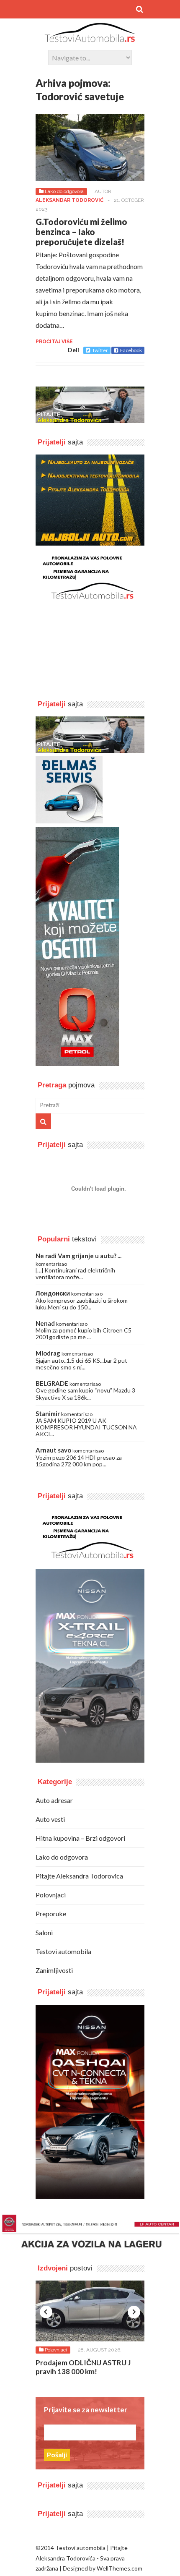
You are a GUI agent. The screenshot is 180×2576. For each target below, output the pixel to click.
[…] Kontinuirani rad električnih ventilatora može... (75, 1274)
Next (134, 2312)
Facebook (131, 350)
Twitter (100, 350)
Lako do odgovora (64, 191)
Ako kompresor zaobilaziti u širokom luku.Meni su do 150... (82, 1304)
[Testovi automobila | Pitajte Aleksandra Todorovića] (90, 38)
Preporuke (51, 1914)
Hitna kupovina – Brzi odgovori (80, 1838)
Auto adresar (54, 1800)
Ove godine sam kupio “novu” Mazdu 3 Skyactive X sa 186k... (85, 1394)
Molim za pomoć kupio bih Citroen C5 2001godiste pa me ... (84, 1334)
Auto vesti (50, 1819)
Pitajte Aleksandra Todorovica (79, 1876)
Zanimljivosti (54, 1970)
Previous (46, 2312)
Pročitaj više (54, 342)
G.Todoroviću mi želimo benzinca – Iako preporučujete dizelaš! (81, 232)
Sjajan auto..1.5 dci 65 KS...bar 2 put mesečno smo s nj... (81, 1364)
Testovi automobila (63, 1951)
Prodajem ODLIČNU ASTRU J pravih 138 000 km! (83, 2367)
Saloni (44, 1932)
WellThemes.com (120, 2568)
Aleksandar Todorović (69, 200)
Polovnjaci (51, 1895)
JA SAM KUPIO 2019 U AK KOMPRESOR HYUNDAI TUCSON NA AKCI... (86, 1427)
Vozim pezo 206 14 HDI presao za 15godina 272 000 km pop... (79, 1461)
